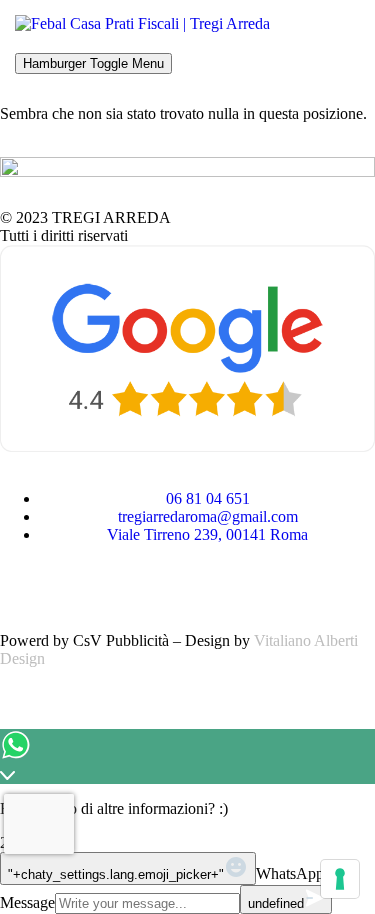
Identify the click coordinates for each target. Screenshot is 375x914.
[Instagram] (79, 585)
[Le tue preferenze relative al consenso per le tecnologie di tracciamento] (340, 879)
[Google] (133, 585)
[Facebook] (25, 585)
